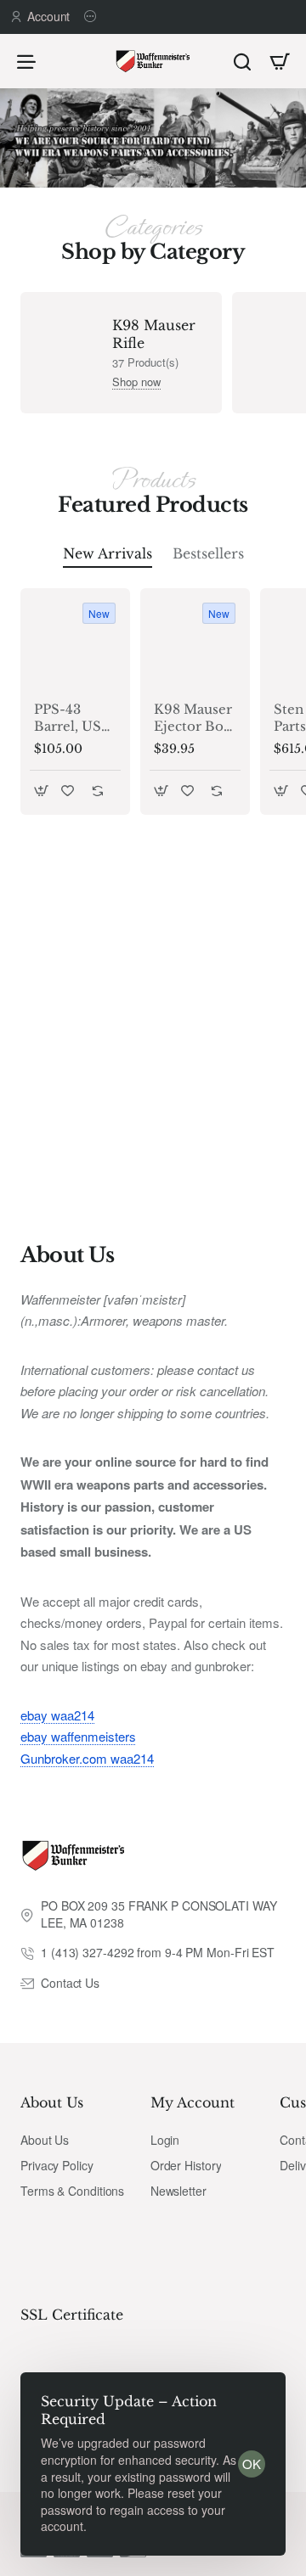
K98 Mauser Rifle (154, 334)
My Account (193, 2102)
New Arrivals (108, 553)
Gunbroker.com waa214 (87, 1758)
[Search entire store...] (242, 61)
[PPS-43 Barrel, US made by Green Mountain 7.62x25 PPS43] (75, 643)
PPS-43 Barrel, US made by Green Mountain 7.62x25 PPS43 (68, 718)
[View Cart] (280, 61)
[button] (41, 791)
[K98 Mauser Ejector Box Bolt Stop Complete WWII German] (195, 643)
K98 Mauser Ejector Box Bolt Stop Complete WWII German (193, 718)
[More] (93, 17)
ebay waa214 (57, 1715)
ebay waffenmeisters (78, 1736)
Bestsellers (208, 553)
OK (252, 2464)
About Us (52, 2102)
